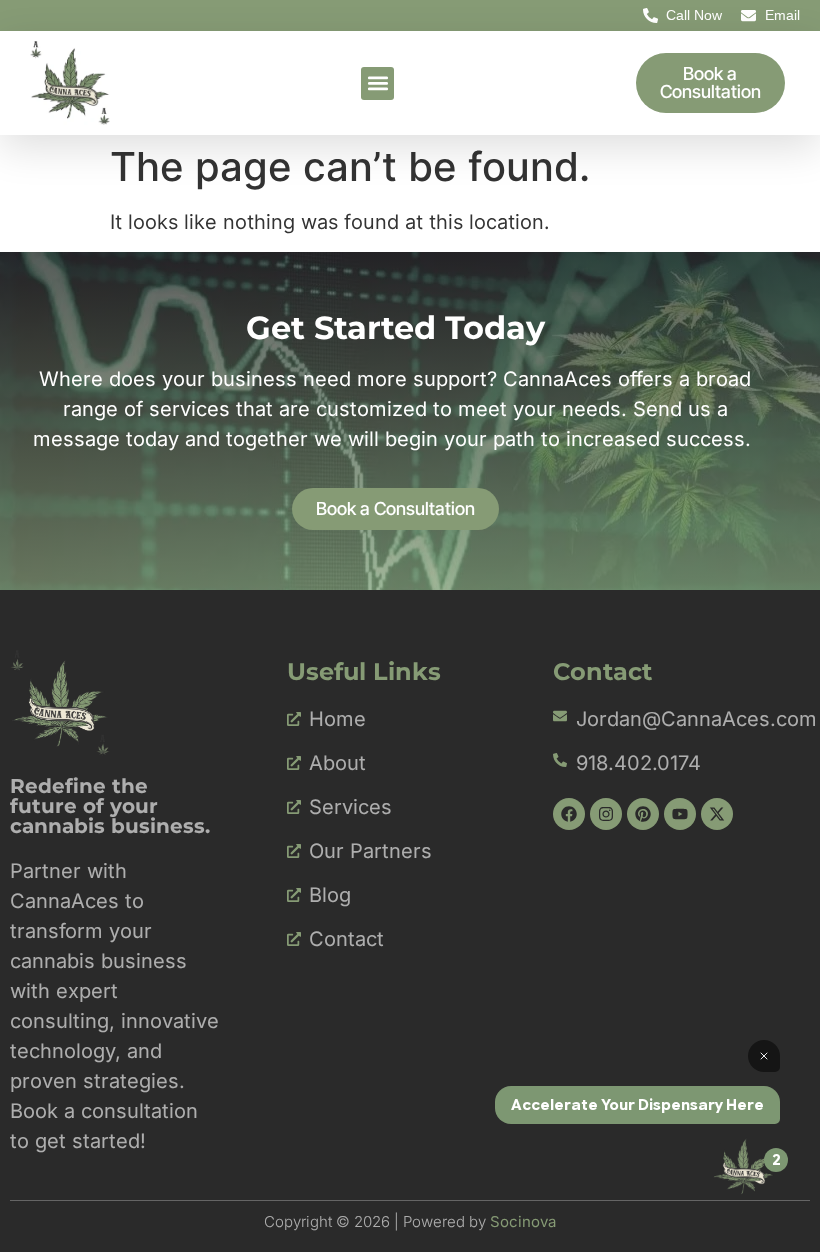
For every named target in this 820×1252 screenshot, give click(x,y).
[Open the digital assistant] (743, 1166)
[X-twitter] (717, 814)
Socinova (523, 1221)
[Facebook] (569, 814)
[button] (377, 83)
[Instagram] (606, 814)
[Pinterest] (643, 814)
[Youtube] (680, 814)
